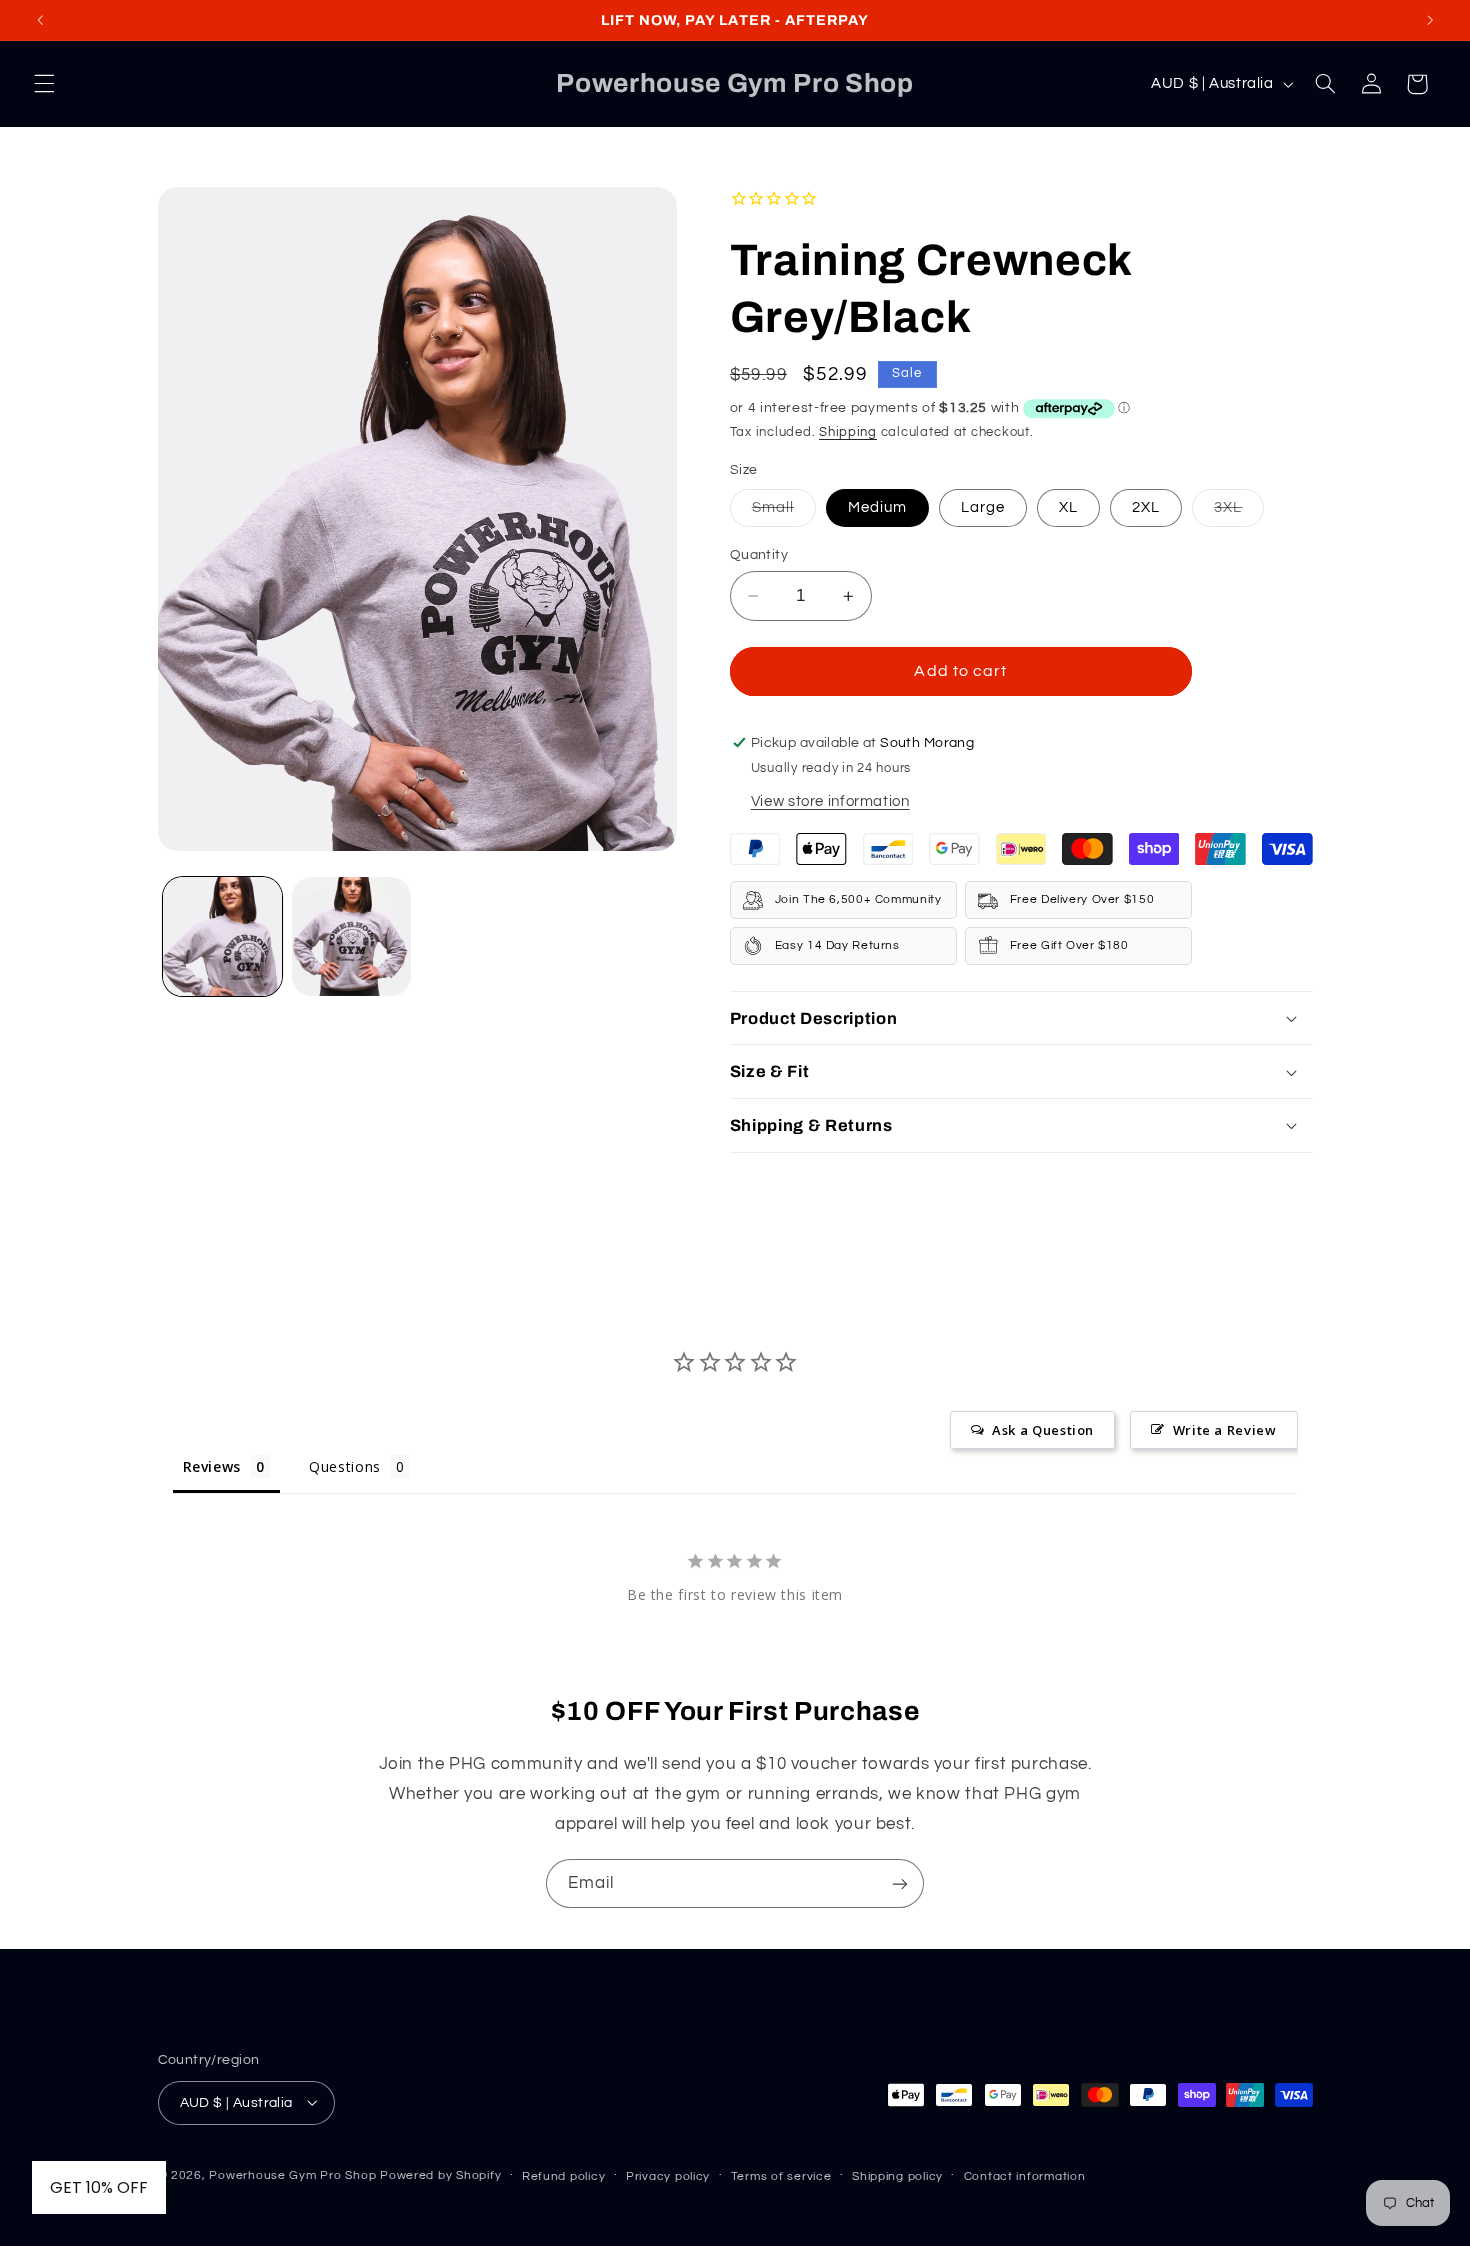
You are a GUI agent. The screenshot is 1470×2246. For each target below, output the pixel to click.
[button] (44, 84)
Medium (877, 507)
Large (983, 507)
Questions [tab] (345, 1466)
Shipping (848, 432)
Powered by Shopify (440, 2174)
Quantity (759, 555)
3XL (1239, 513)
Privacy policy (668, 2175)
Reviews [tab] (212, 1466)
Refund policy (564, 2175)
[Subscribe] (900, 1883)
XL (1068, 507)
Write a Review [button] (1225, 1430)
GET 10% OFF (99, 2187)
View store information (830, 801)
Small (784, 513)
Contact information (1025, 2175)
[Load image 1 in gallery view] (222, 936)
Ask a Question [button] (1043, 1430)
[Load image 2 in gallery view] (351, 936)
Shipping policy (897, 2175)
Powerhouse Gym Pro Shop (292, 2174)
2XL (1146, 507)
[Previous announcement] (40, 20)
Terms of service (781, 2175)
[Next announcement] (1430, 20)
